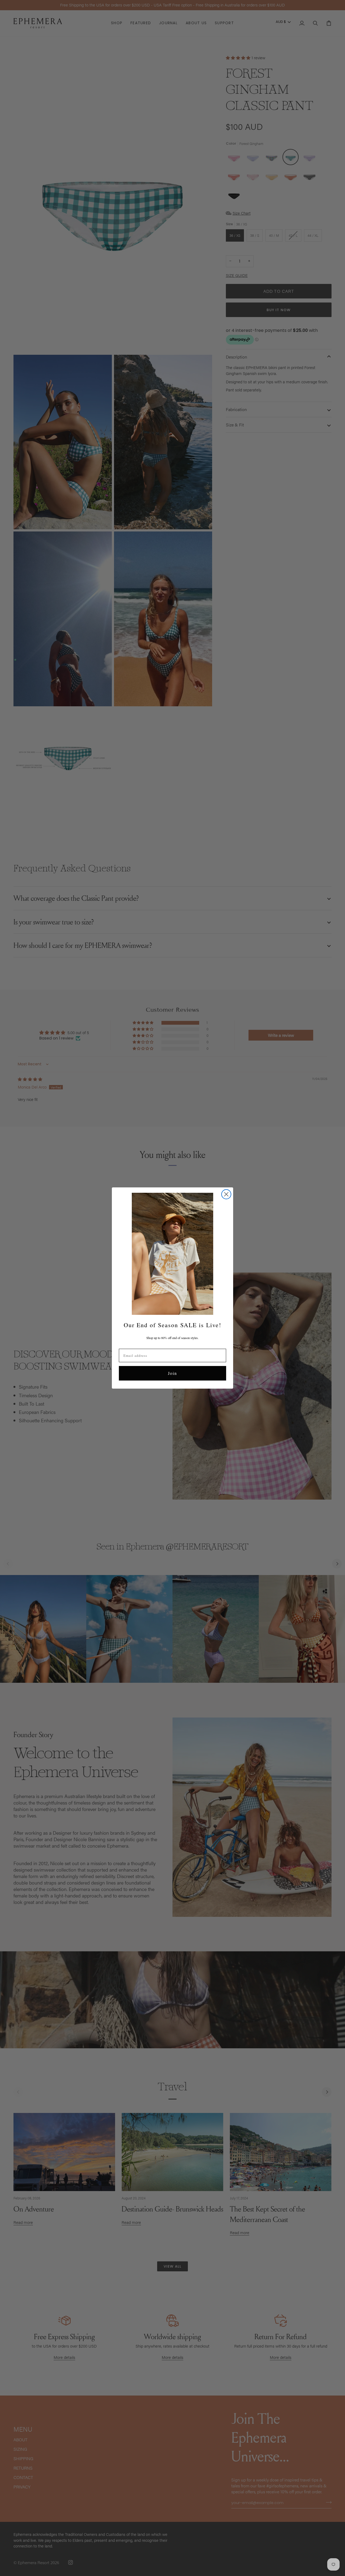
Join (172, 1373)
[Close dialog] (226, 1194)
